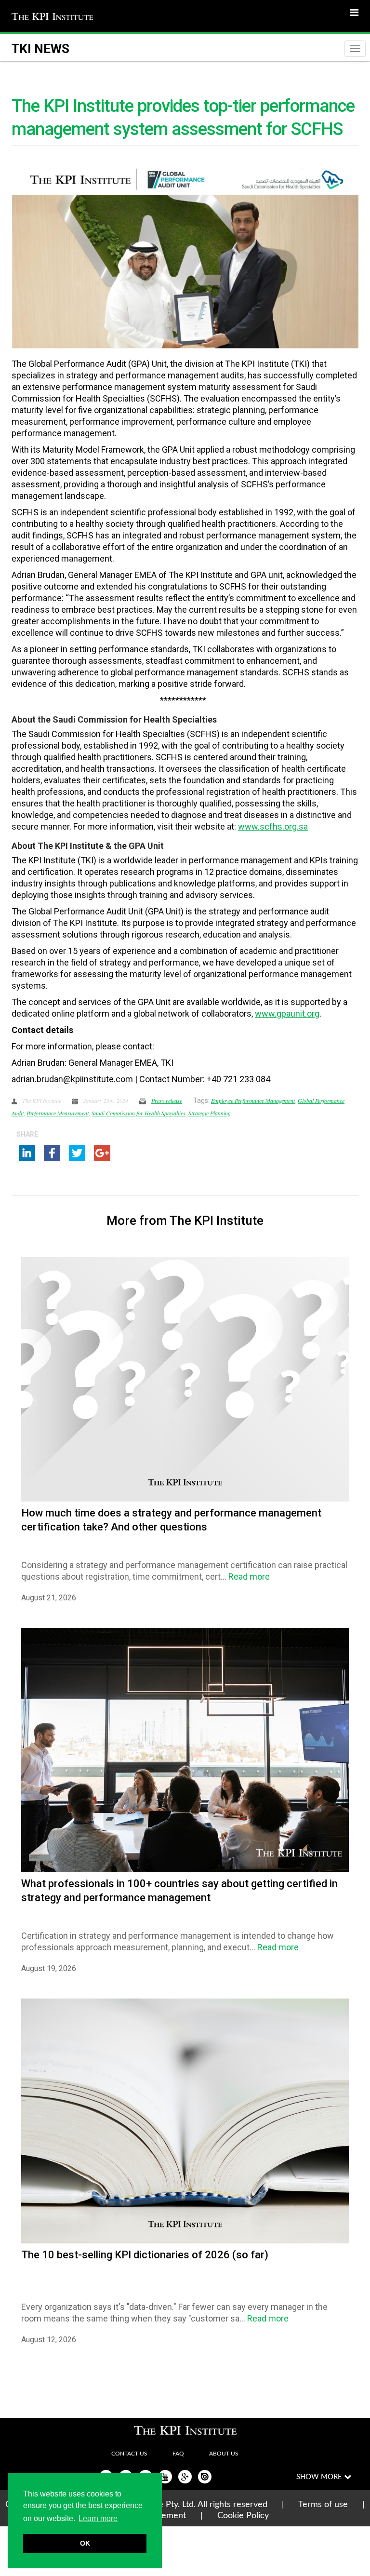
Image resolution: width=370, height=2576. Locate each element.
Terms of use (323, 2505)
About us (224, 2454)
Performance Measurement (58, 1113)
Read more (249, 1576)
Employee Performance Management (253, 1100)
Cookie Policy (243, 2516)
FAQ (178, 2454)
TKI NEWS (40, 49)
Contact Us (129, 2454)
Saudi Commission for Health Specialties (139, 1113)
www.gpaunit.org (287, 1013)
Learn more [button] (98, 2518)
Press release (167, 1100)
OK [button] (85, 2543)
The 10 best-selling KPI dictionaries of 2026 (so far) (145, 2255)
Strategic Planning (210, 1113)
